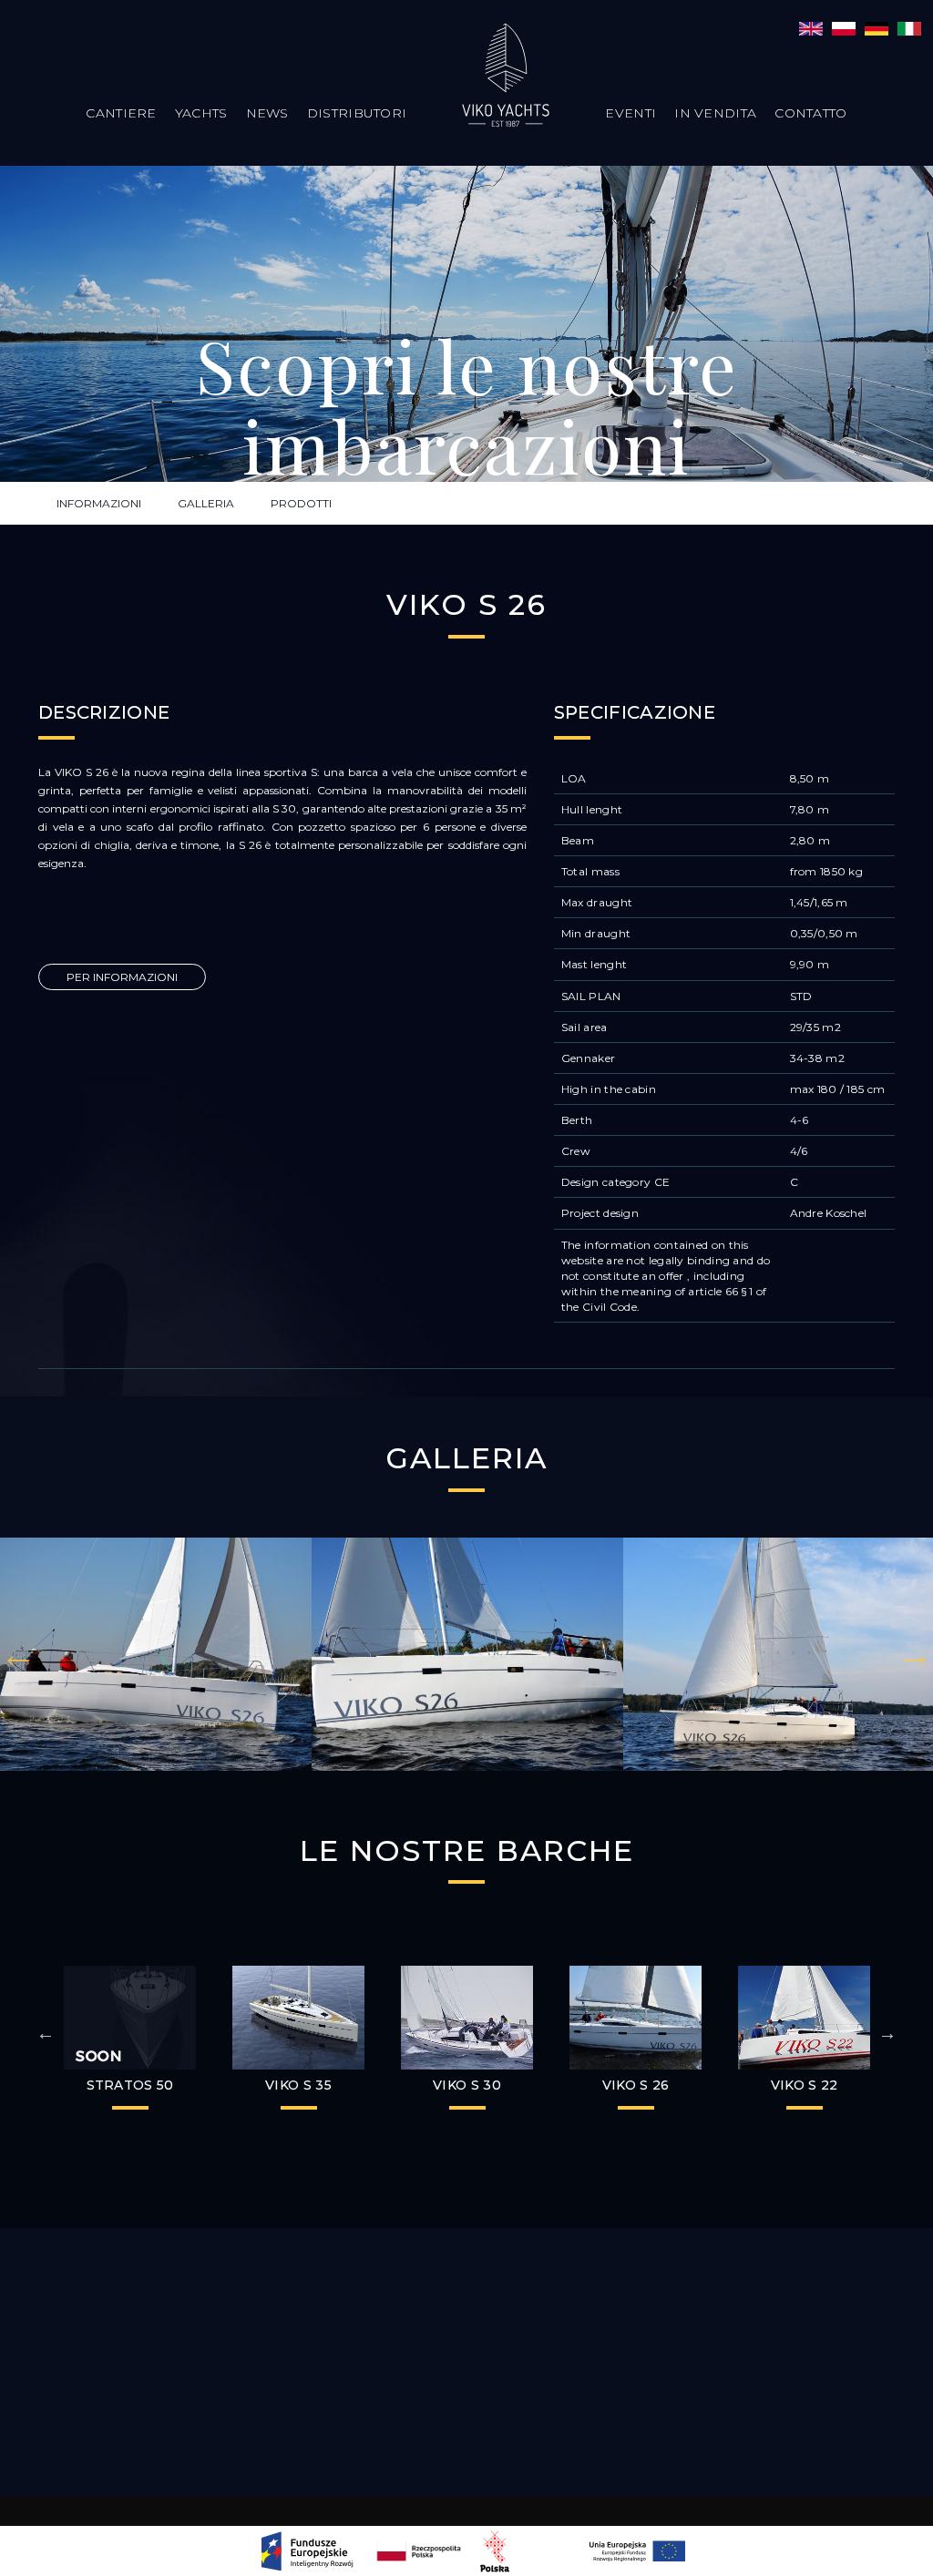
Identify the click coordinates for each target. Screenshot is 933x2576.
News (267, 113)
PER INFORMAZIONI (122, 977)
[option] (156, 1655)
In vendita (715, 113)
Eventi (631, 113)
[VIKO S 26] (811, 27)
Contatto (810, 113)
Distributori (357, 113)
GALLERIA (206, 503)
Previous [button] (18, 1654)
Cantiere (121, 113)
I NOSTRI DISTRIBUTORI (466, 2341)
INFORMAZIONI (99, 503)
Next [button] (915, 1654)
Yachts (201, 113)
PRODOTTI (301, 503)
